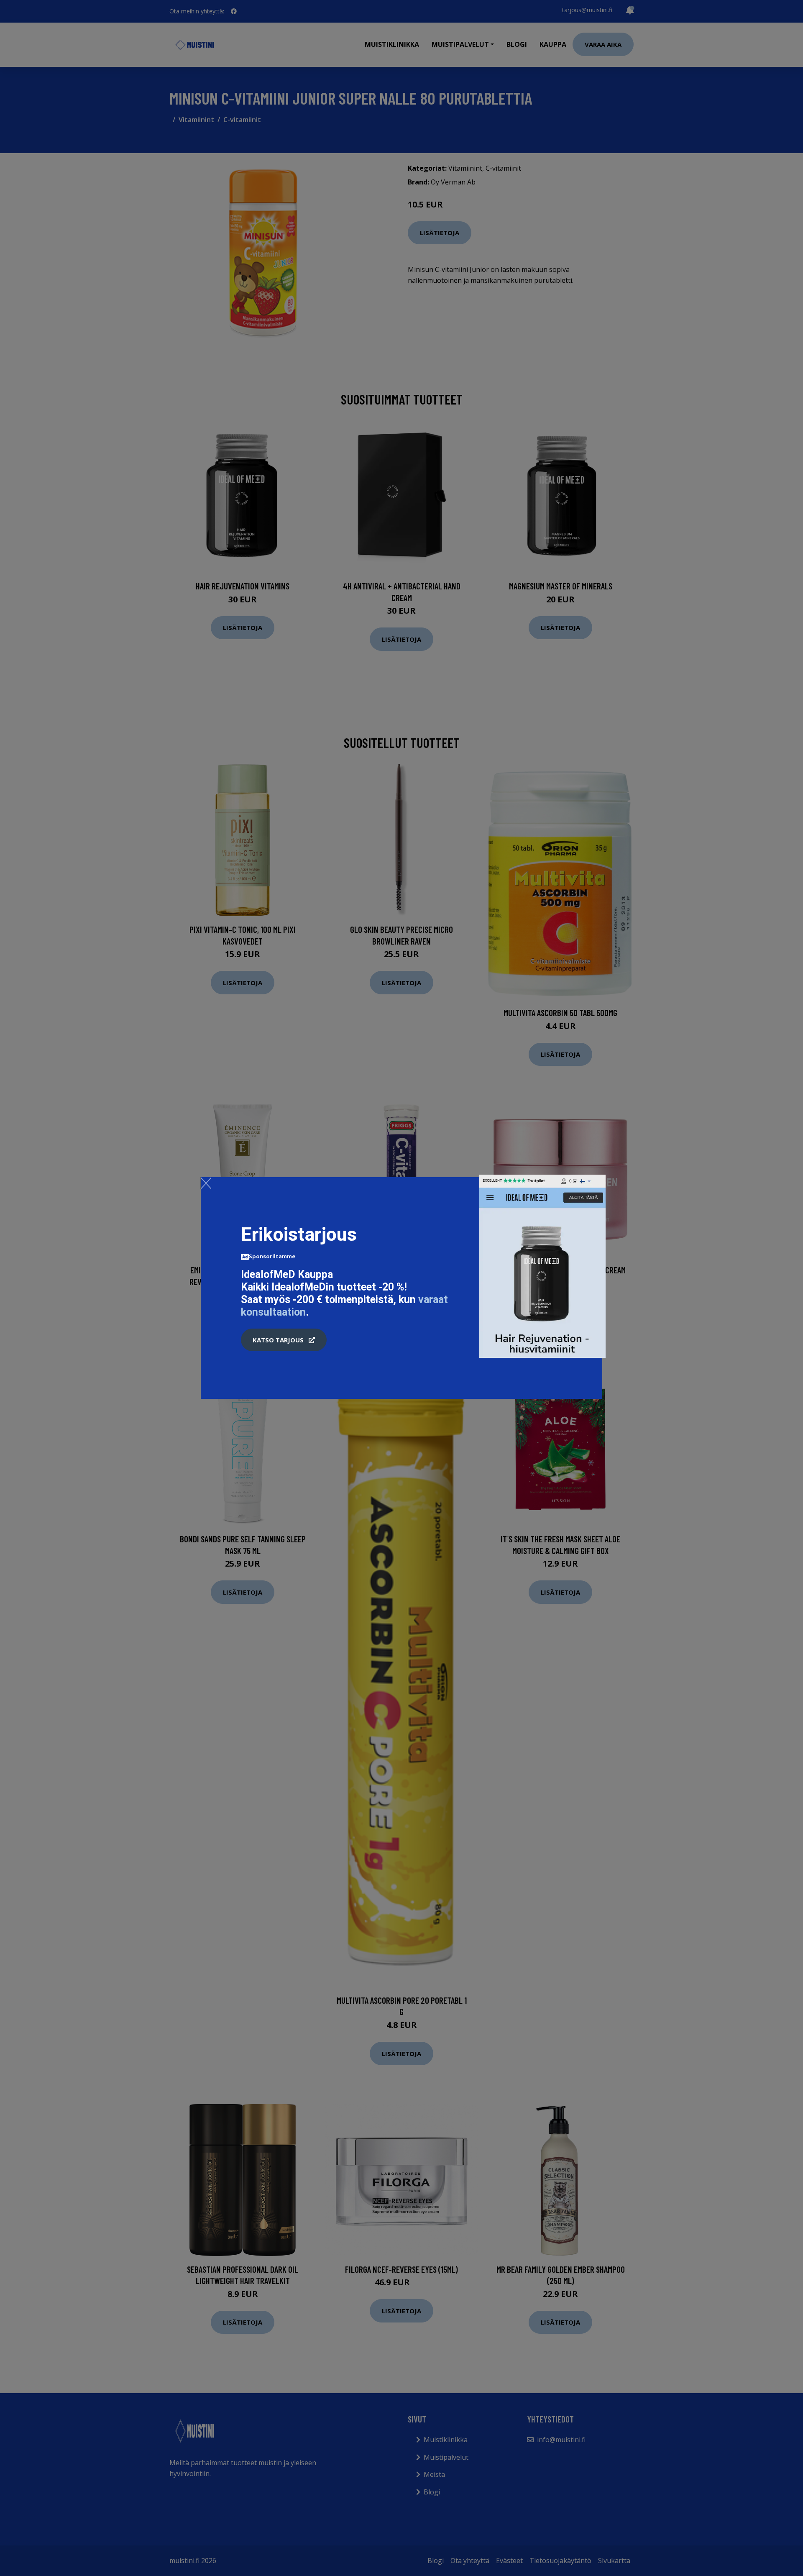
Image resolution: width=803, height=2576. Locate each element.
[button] (284, 1340)
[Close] (206, 1183)
